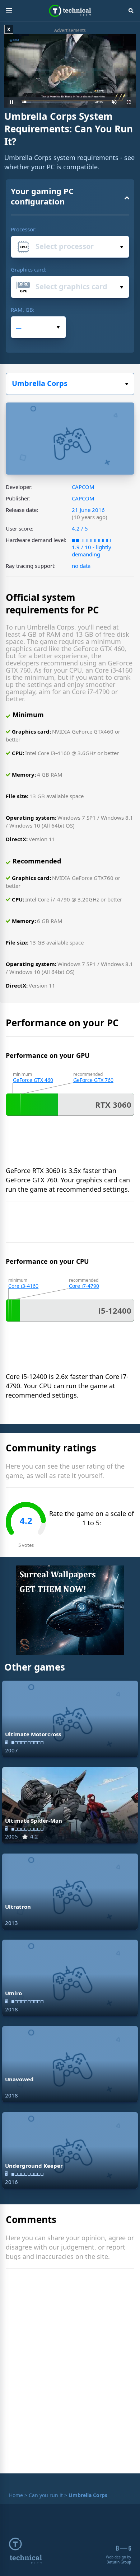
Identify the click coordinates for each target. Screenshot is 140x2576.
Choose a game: (70, 384)
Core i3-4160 (23, 1286)
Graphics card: (29, 269)
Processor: (24, 229)
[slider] (55, 102)
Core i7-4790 (84, 1286)
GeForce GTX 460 (33, 1080)
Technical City (70, 11)
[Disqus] (70, 2373)
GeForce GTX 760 (93, 1080)
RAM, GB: (23, 310)
